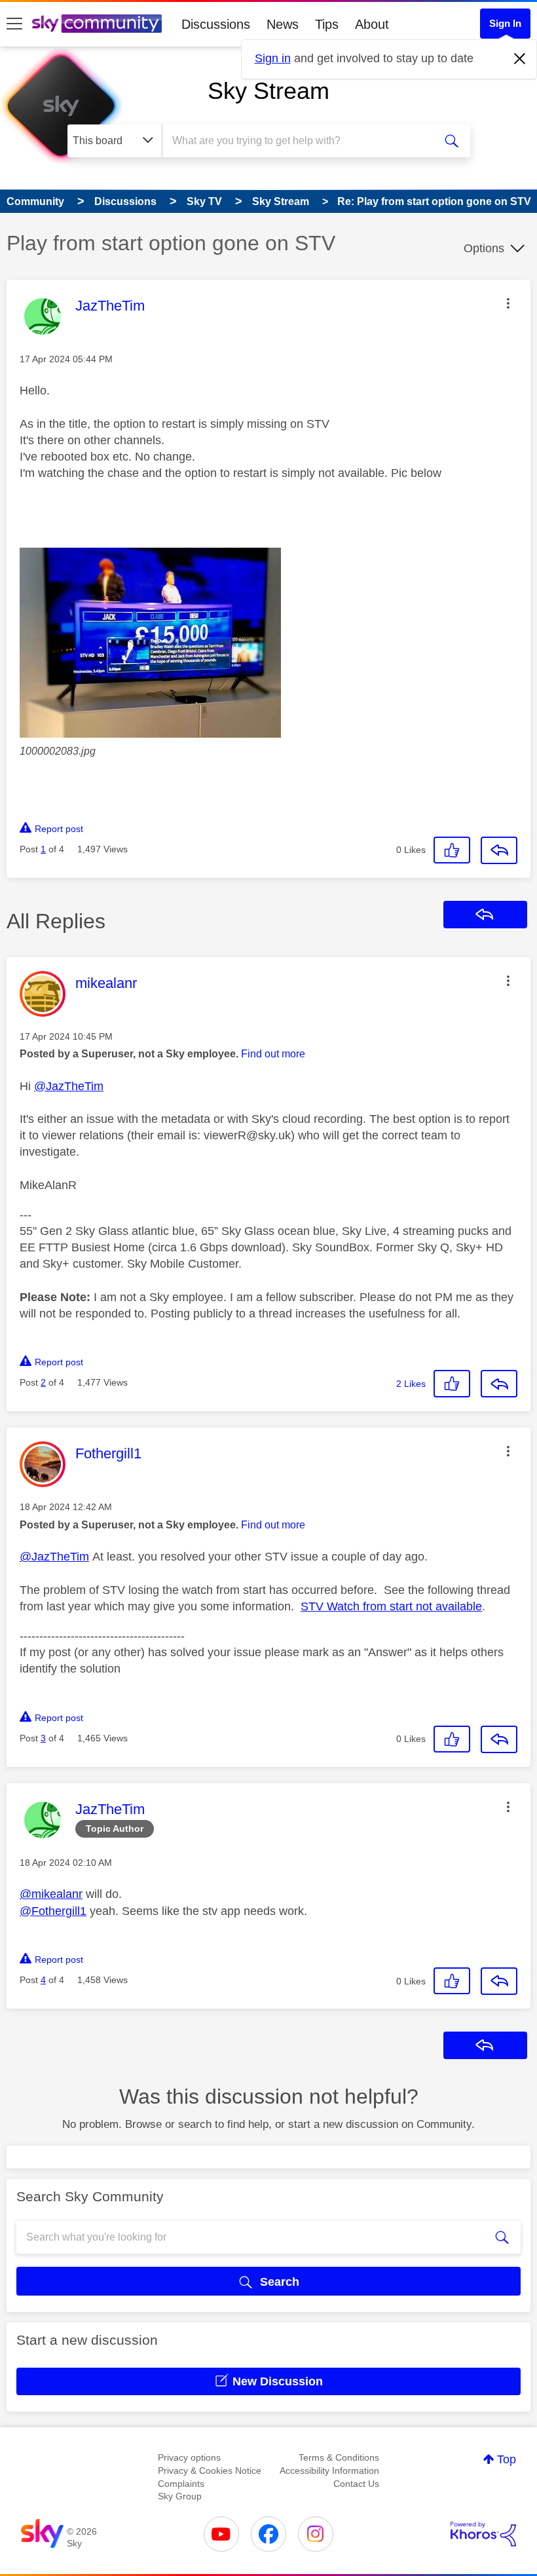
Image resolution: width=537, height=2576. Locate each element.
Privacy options (189, 2457)
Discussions (216, 24)
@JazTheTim (69, 1086)
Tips (327, 24)
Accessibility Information (329, 2471)
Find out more (273, 1054)
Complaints (181, 2484)
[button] (508, 303)
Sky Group (180, 2496)
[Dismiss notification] (520, 59)
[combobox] (301, 141)
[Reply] (499, 850)
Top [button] (507, 2459)
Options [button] (484, 248)
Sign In (505, 23)
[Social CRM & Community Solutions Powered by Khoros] (483, 2534)
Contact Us (356, 2484)
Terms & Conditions (339, 2457)
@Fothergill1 (53, 1911)
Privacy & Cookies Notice (210, 2471)
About (372, 24)
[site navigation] (14, 24)
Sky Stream (268, 91)
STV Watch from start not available (391, 1606)
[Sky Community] (97, 24)
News (283, 24)
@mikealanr (51, 1894)
